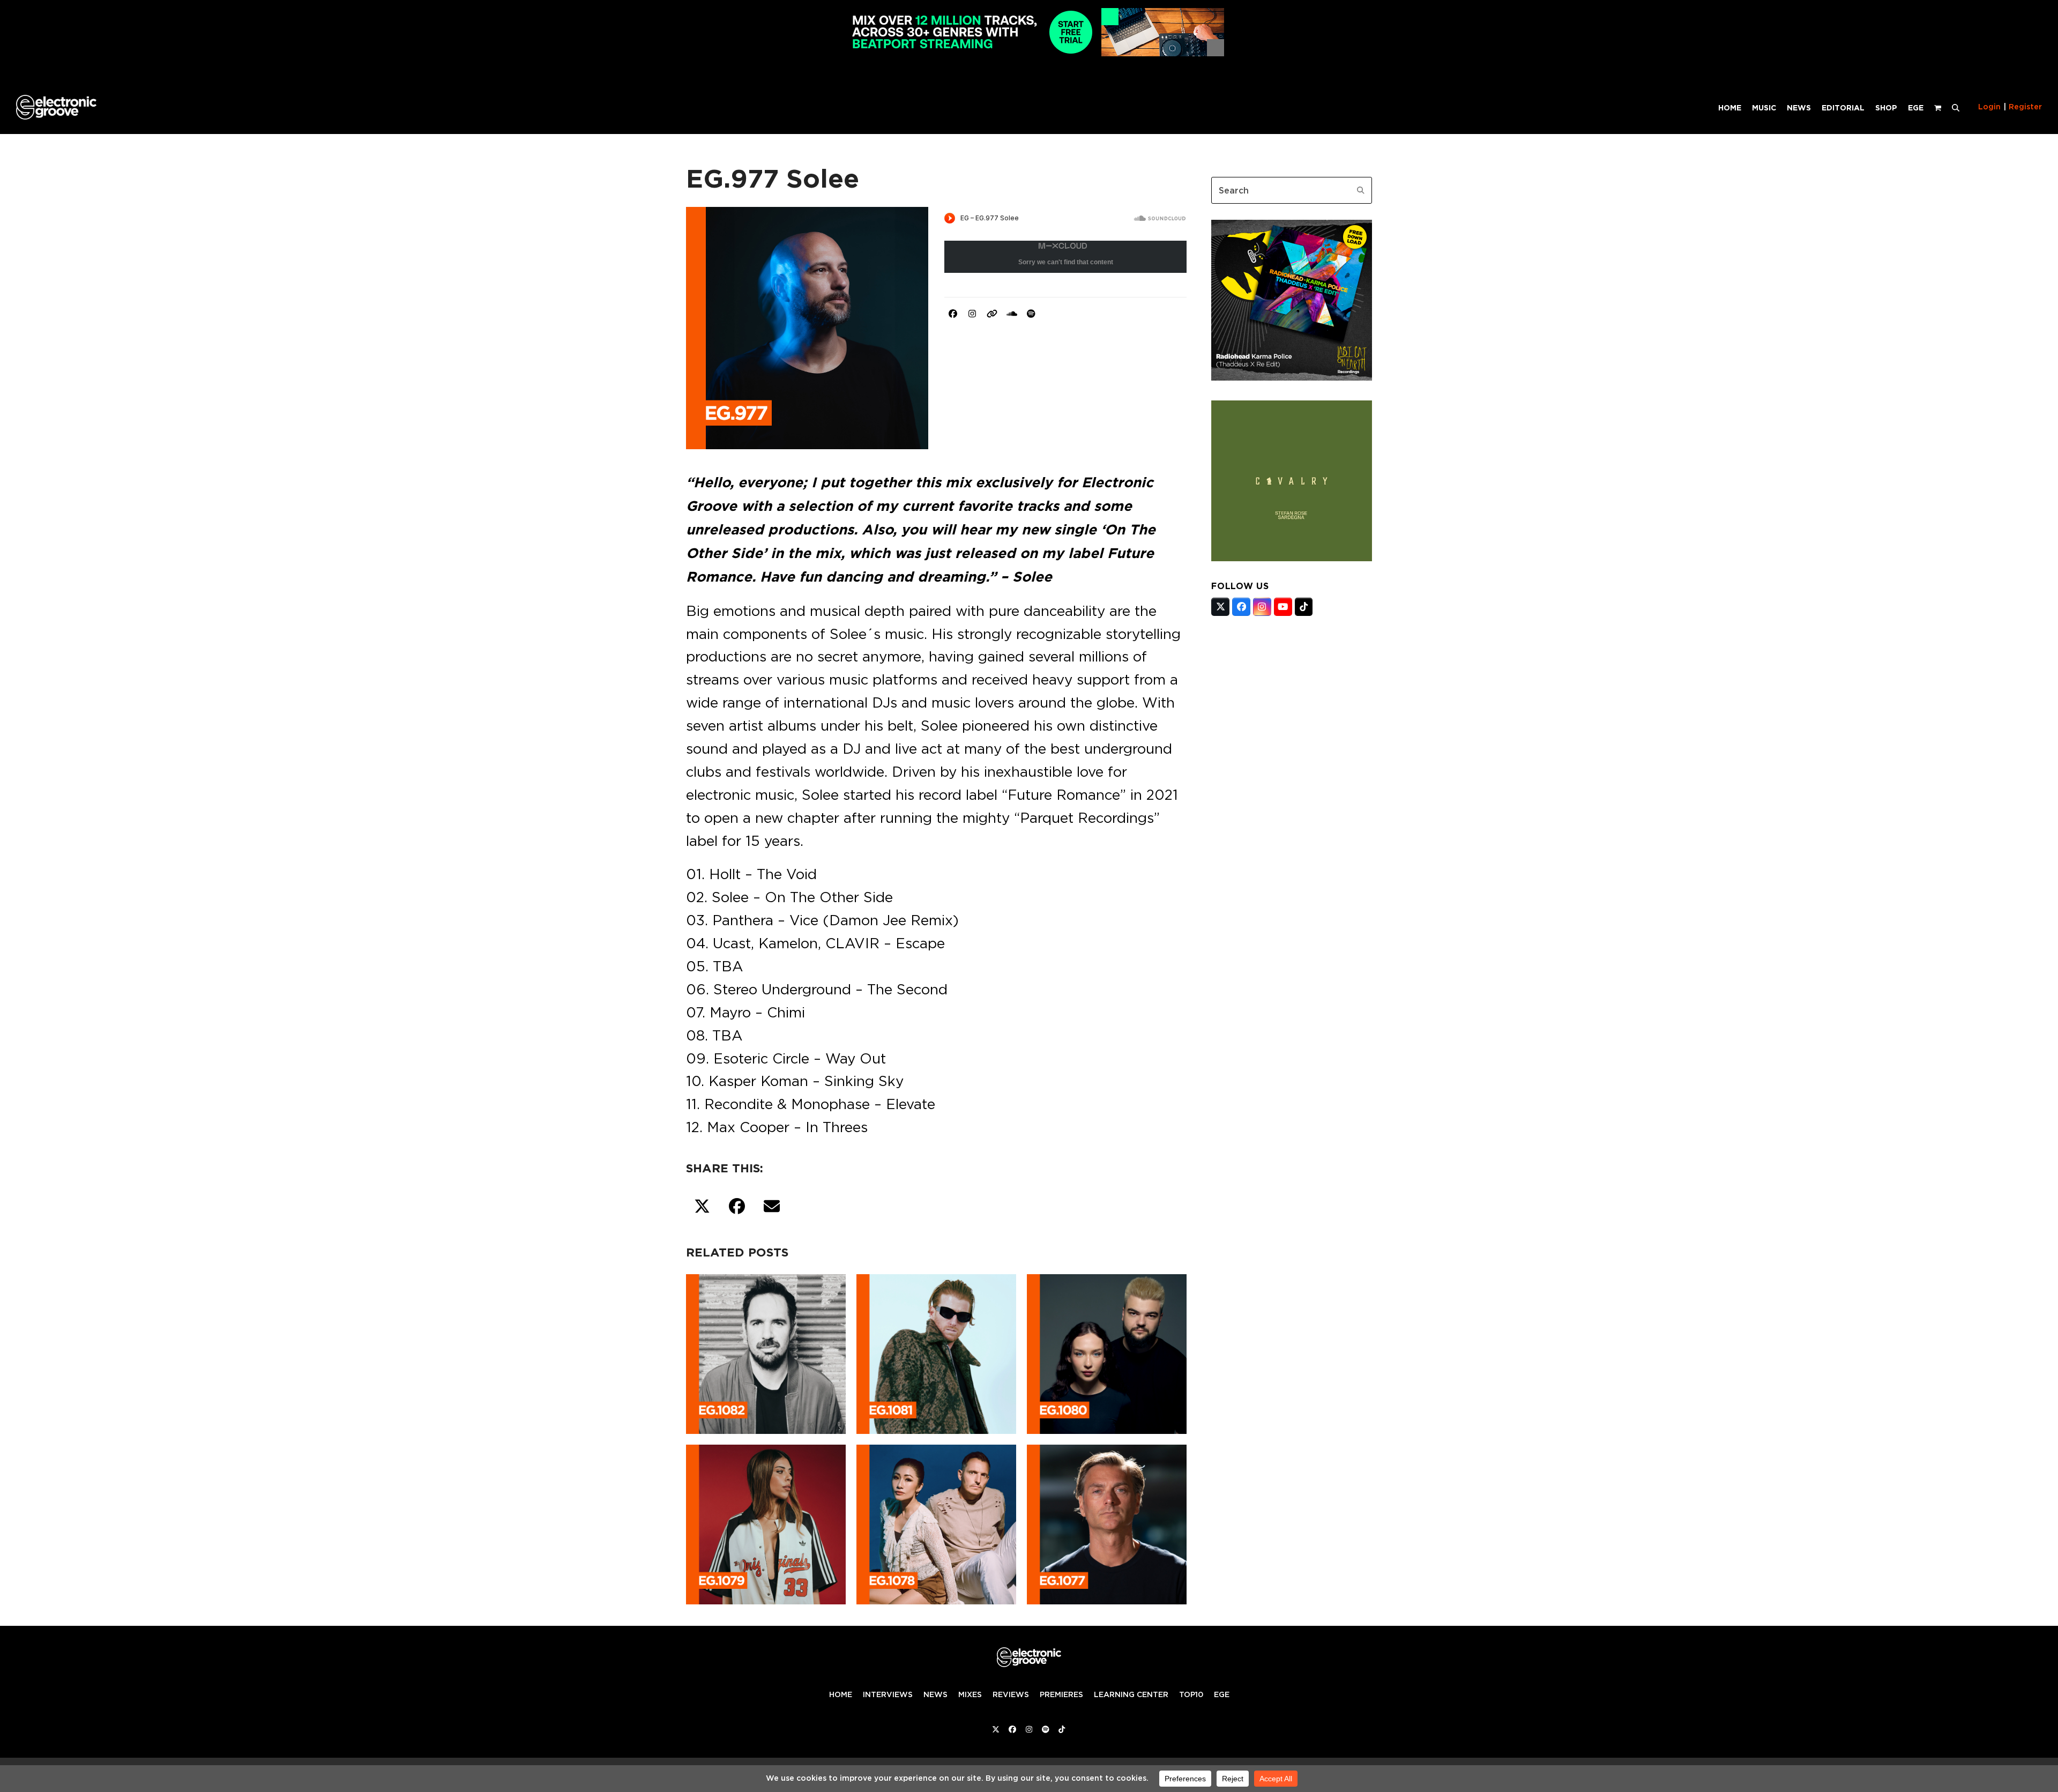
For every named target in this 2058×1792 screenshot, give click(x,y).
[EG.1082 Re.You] (766, 1352)
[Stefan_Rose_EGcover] (1292, 558)
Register (2025, 107)
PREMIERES (1061, 1694)
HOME (841, 1694)
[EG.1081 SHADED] (936, 1352)
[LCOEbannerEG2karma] (1292, 377)
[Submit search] (1361, 190)
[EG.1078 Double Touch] (936, 1522)
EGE (1222, 1694)
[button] (1956, 107)
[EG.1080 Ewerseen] (1107, 1352)
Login (1989, 107)
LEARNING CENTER (1131, 1694)
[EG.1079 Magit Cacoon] (766, 1522)
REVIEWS (1011, 1694)
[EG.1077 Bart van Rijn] (1107, 1522)
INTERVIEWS (888, 1694)
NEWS (935, 1694)
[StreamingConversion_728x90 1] (1029, 53)
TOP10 (1191, 1694)
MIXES (970, 1694)
